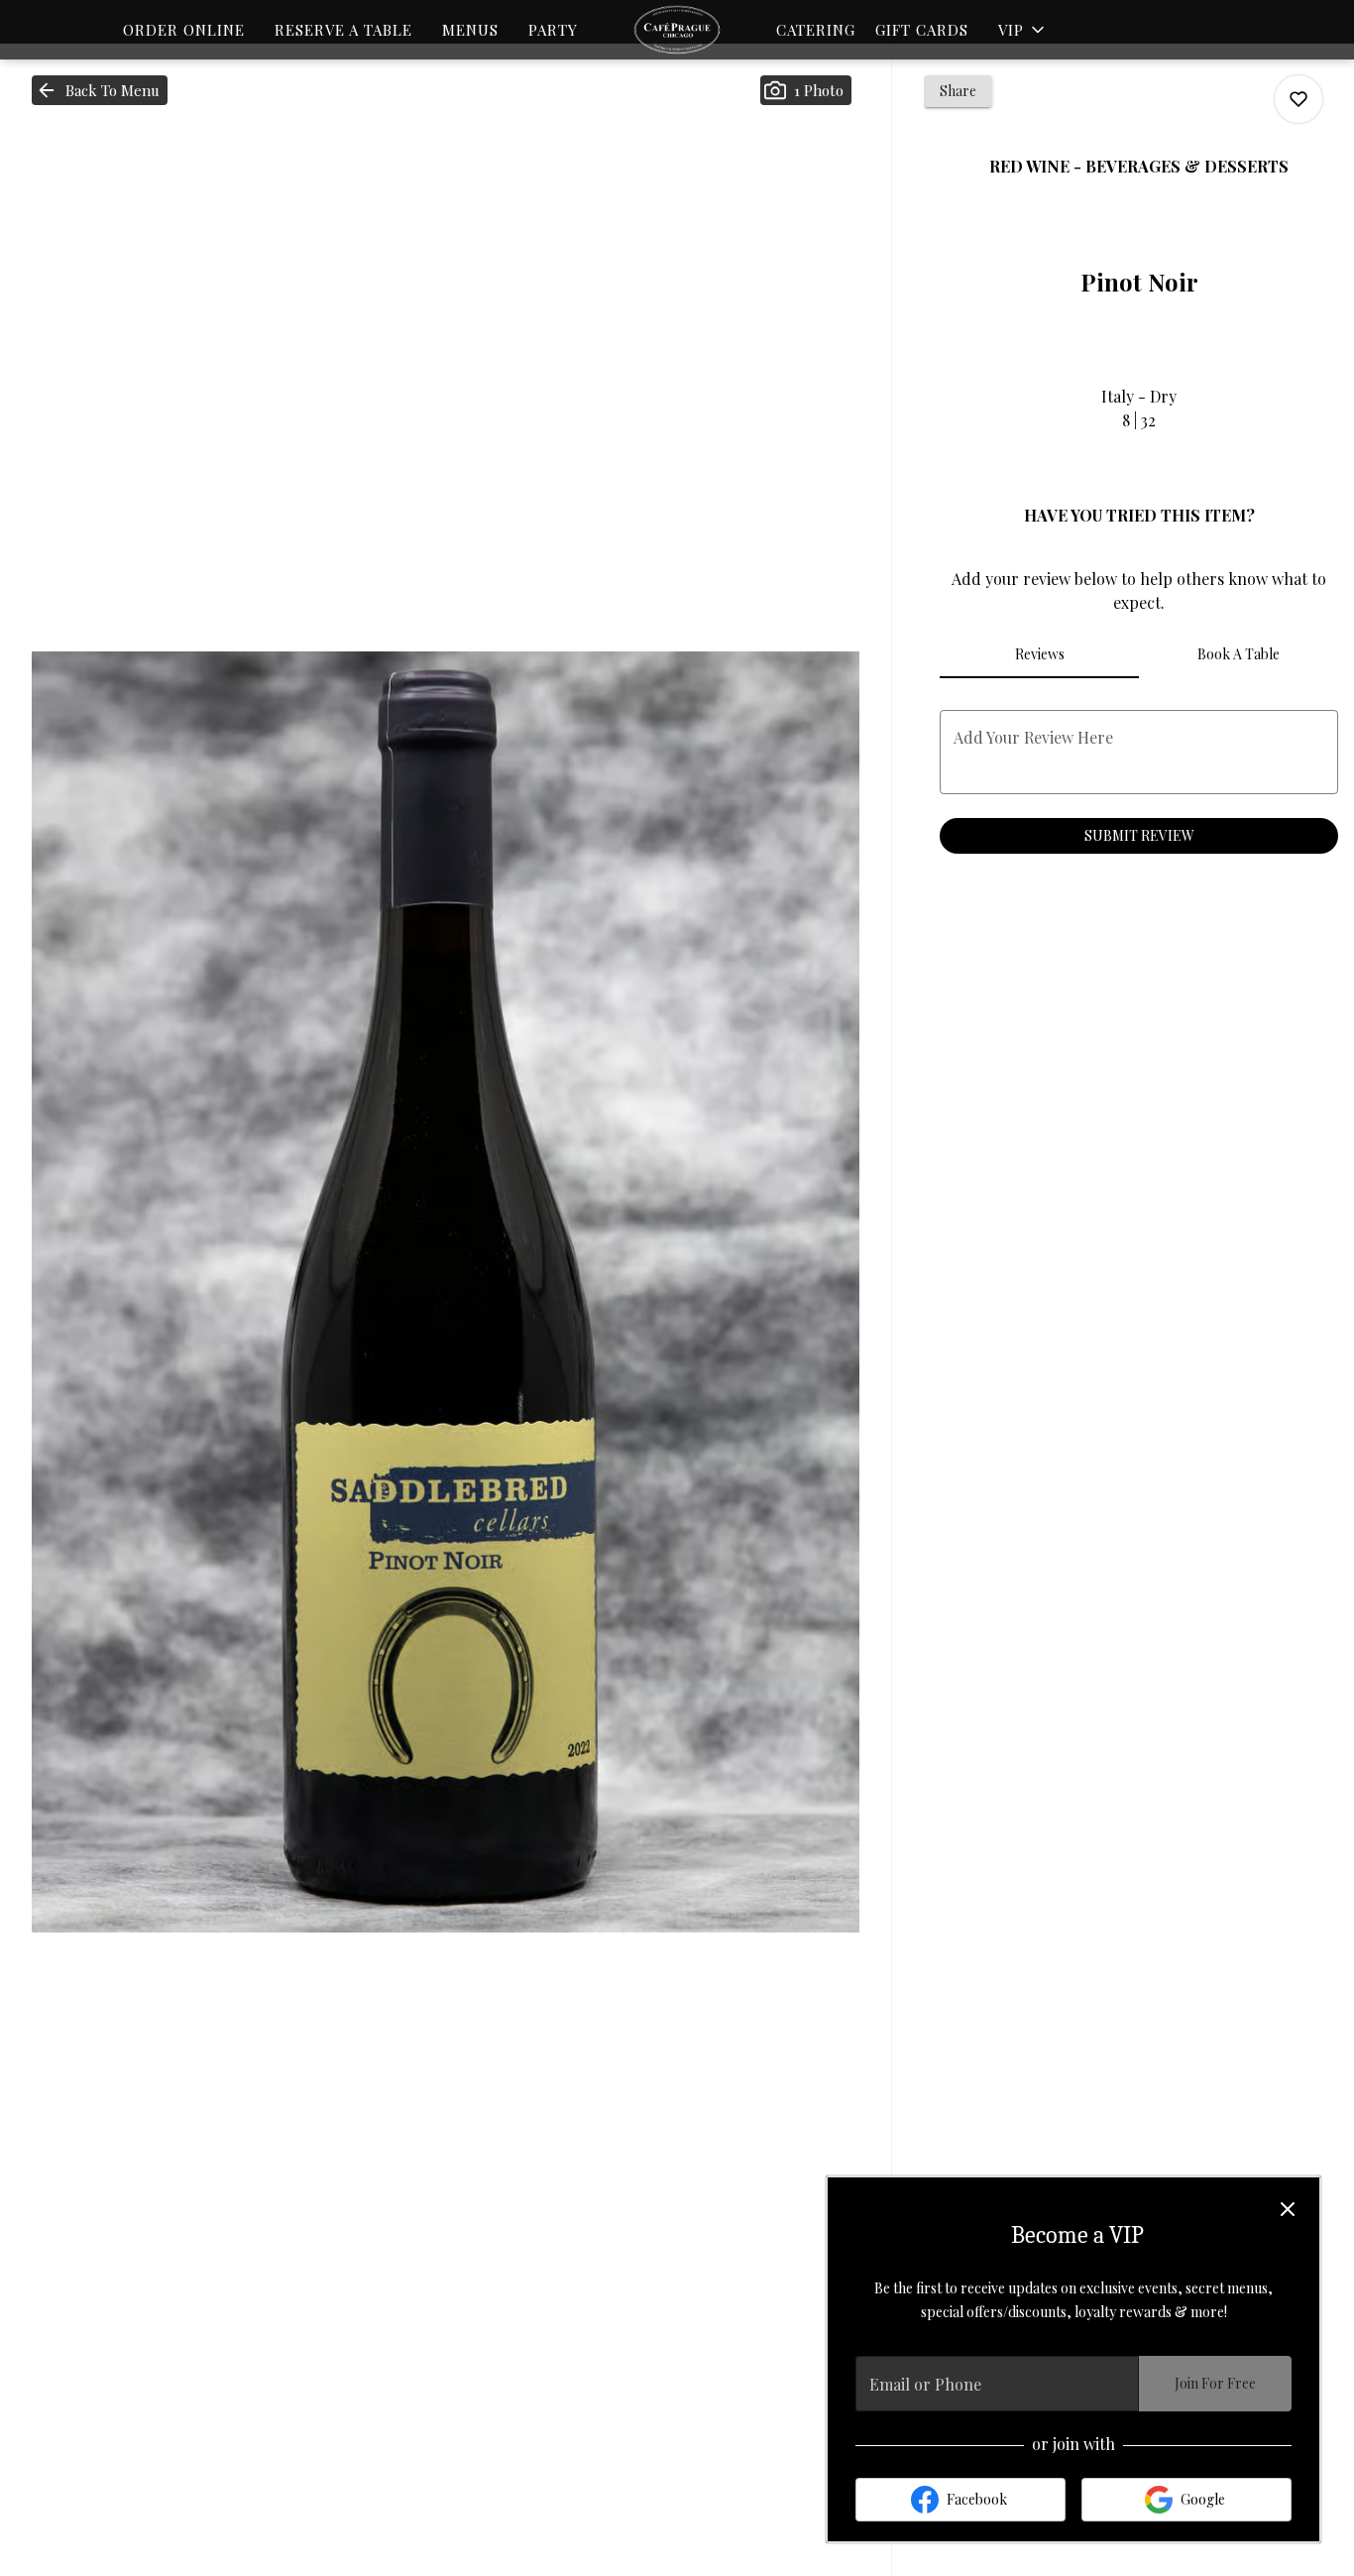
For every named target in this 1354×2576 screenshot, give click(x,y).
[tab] (1039, 654)
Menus (470, 30)
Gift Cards (922, 30)
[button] (1023, 30)
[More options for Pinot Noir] (1298, 99)
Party (553, 30)
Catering (816, 30)
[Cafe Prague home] (677, 30)
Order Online (184, 30)
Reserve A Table (343, 30)
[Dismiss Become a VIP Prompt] (1288, 2209)
